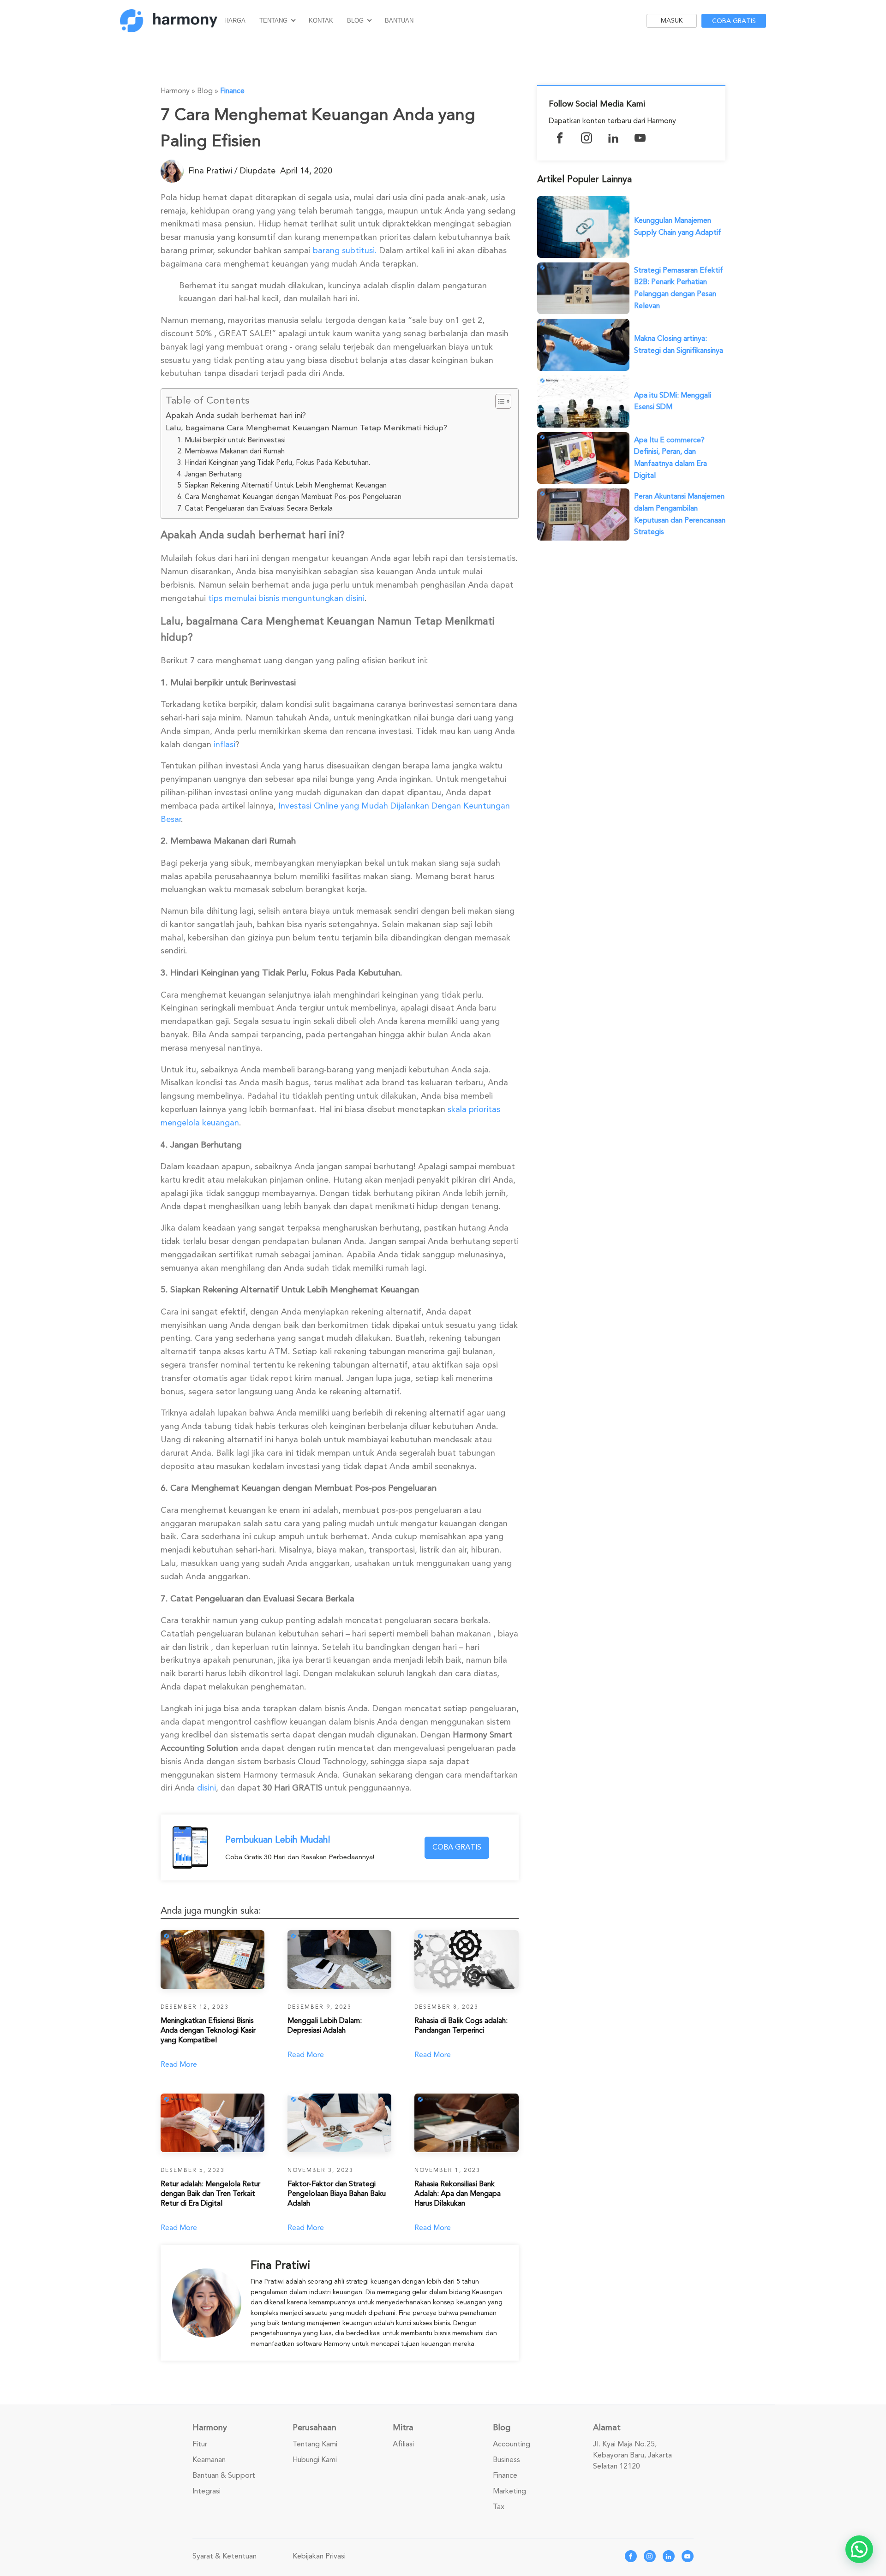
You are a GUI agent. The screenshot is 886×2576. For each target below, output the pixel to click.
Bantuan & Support (224, 2475)
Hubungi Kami (315, 2460)
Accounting (512, 2444)
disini (207, 1788)
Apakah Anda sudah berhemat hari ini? (236, 415)
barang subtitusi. (345, 250)
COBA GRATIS (457, 1847)
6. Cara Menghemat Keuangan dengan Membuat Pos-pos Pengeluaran (289, 497)
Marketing (509, 2491)
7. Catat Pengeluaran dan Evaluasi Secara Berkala (255, 508)
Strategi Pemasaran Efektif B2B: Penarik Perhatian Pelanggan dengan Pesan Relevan (679, 288)
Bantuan (399, 21)
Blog (355, 21)
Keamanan (209, 2460)
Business (506, 2460)
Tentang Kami (315, 2444)
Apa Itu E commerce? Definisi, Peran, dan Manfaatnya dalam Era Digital (670, 458)
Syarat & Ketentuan (224, 2556)
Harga (235, 21)
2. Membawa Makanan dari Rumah (231, 451)
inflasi (224, 744)
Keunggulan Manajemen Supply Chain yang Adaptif (678, 226)
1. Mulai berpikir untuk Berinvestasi (231, 440)
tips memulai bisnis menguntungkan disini (286, 598)
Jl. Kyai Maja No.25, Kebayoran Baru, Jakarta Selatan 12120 (632, 2455)
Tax (499, 2507)
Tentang (273, 21)
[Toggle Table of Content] (499, 401)
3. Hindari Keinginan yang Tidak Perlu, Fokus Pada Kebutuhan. (274, 463)
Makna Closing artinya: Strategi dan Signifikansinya (679, 345)
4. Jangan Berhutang (210, 474)
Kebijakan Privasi (319, 2556)
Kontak (321, 21)
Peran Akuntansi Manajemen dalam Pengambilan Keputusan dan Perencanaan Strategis (680, 514)
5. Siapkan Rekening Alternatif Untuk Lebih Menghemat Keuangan (282, 485)
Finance (232, 91)
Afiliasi (403, 2444)
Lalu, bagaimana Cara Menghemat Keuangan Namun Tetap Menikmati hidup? (306, 428)
